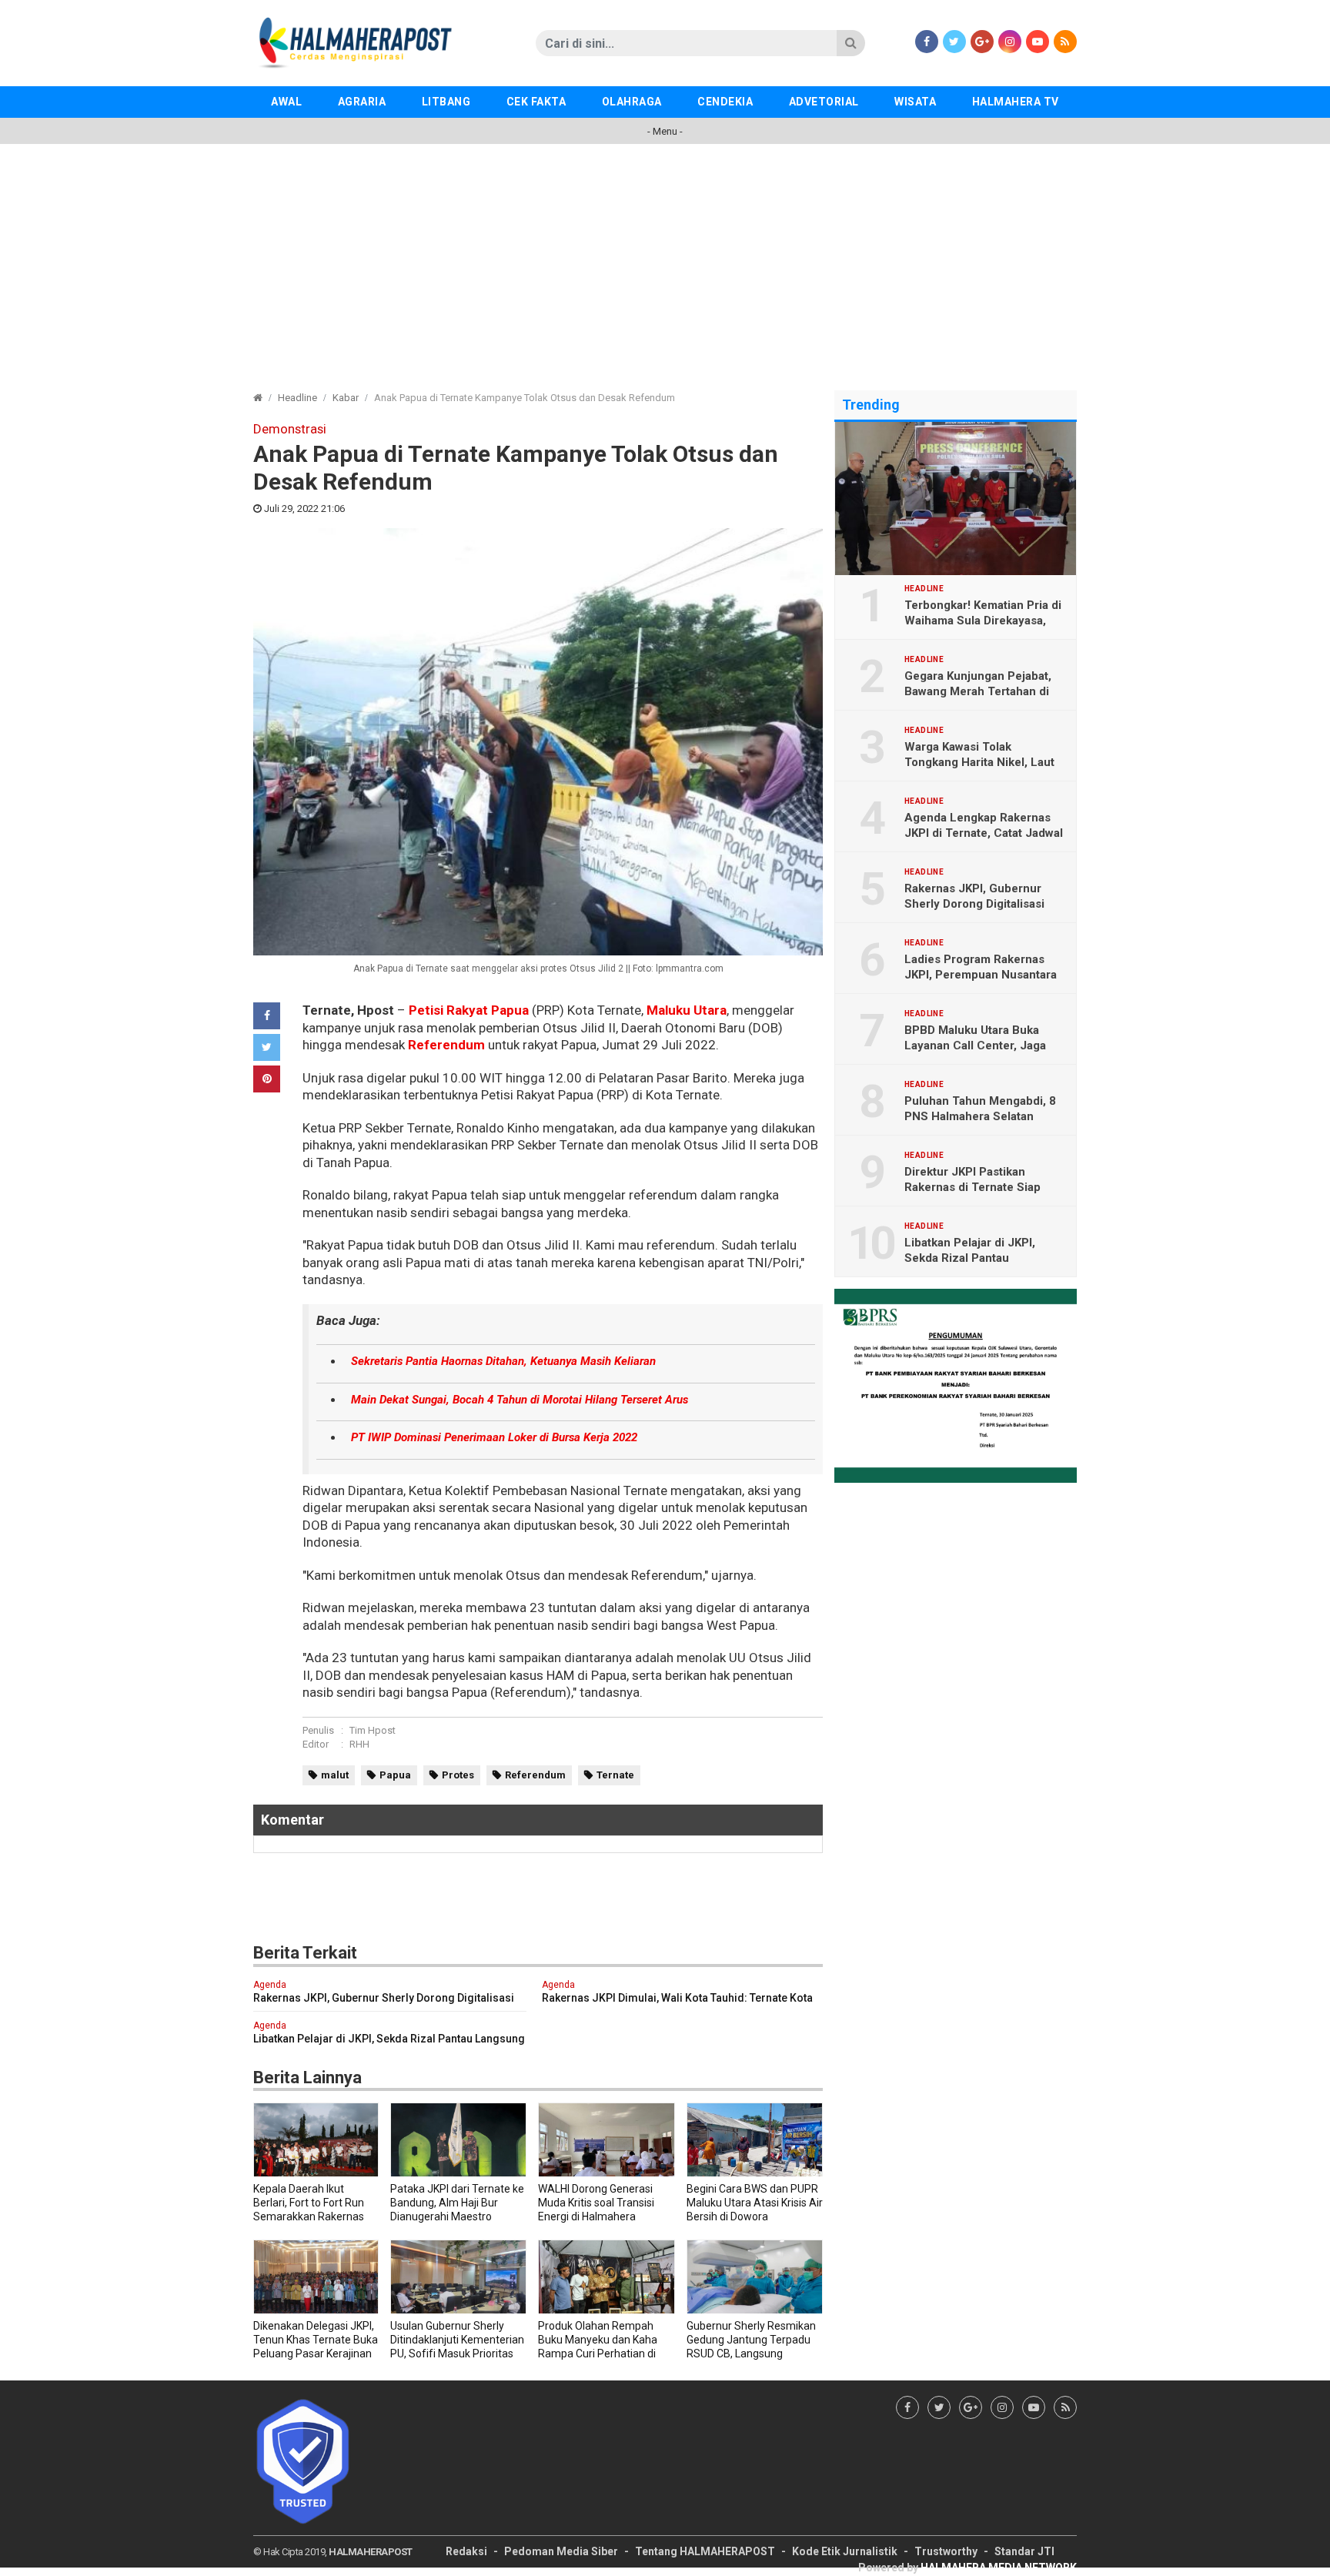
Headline (297, 398)
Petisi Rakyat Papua (469, 1010)
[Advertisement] (665, 259)
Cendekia (725, 102)
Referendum (446, 1045)
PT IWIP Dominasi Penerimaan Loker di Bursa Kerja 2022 (494, 1437)
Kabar (346, 398)
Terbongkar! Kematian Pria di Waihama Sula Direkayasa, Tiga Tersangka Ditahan (983, 621)
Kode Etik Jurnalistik (845, 2551)
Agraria (362, 102)
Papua (395, 1775)
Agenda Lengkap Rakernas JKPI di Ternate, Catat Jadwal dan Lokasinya (984, 833)
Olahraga (632, 102)
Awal (286, 102)
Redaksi (466, 2551)
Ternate (615, 1775)
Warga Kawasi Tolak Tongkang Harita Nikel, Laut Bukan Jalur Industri (979, 762)
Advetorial (824, 102)
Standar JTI (1024, 2551)
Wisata (915, 102)
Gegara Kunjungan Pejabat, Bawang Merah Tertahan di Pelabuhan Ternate (978, 691)
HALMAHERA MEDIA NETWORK (999, 2568)
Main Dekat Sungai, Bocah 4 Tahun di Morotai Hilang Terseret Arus (520, 1400)
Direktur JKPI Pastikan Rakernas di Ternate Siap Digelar (972, 1187)
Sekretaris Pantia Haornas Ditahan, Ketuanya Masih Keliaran (503, 1361)
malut (335, 1775)
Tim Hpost (373, 1730)
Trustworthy (946, 2551)
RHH (359, 1744)
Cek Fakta (536, 102)
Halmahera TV (1016, 102)
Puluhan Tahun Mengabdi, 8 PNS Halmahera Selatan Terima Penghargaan (980, 1116)
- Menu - (665, 131)
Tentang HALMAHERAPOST (705, 2551)
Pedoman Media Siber (561, 2551)
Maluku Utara (687, 1010)
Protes (458, 1775)
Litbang (446, 102)
